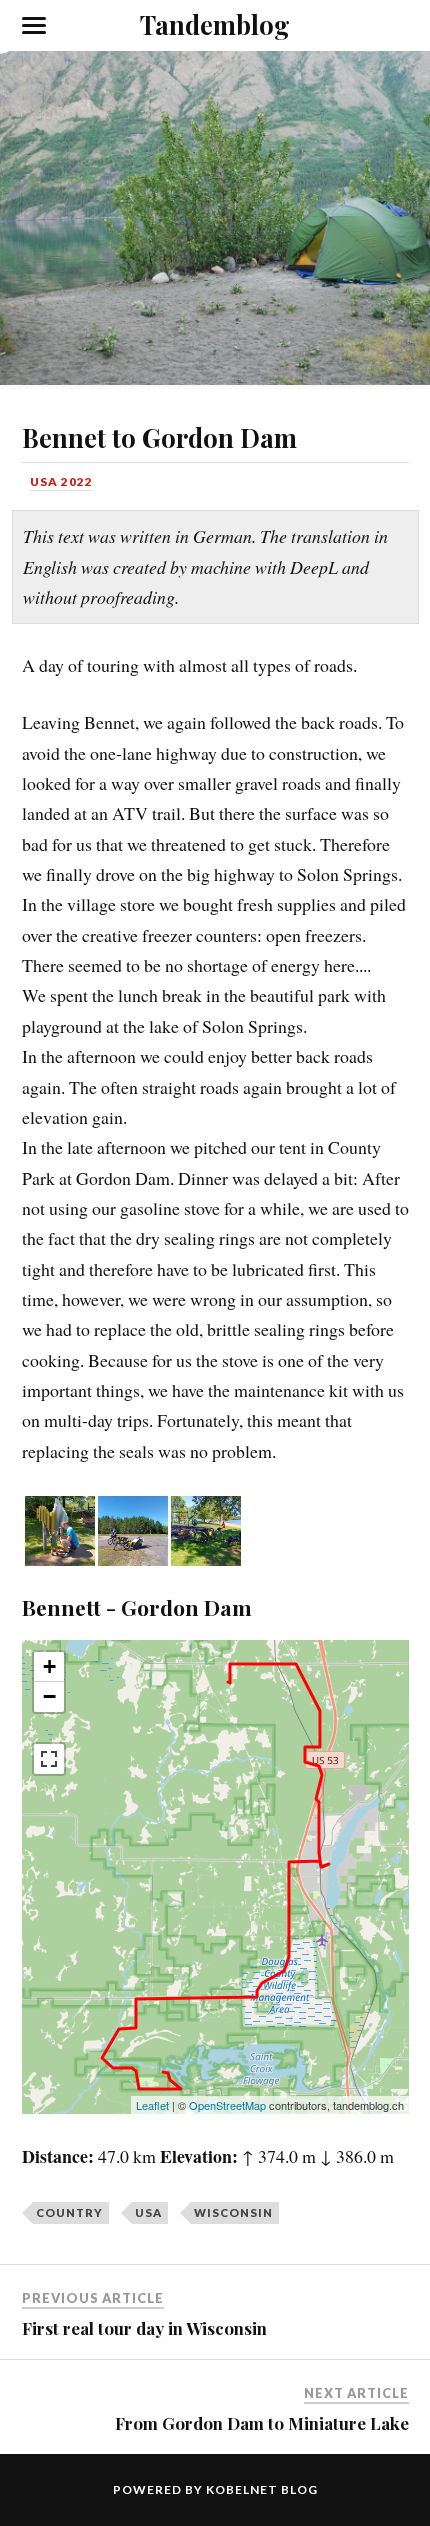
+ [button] (49, 1666)
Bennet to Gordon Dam (159, 437)
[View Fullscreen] (49, 1759)
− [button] (49, 1696)
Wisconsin (233, 2212)
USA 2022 (61, 481)
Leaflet (152, 2105)
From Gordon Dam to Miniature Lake (262, 2423)
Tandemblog (215, 24)
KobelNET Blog (262, 2489)
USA (148, 2212)
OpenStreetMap (227, 2105)
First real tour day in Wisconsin (144, 2328)
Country (69, 2212)
